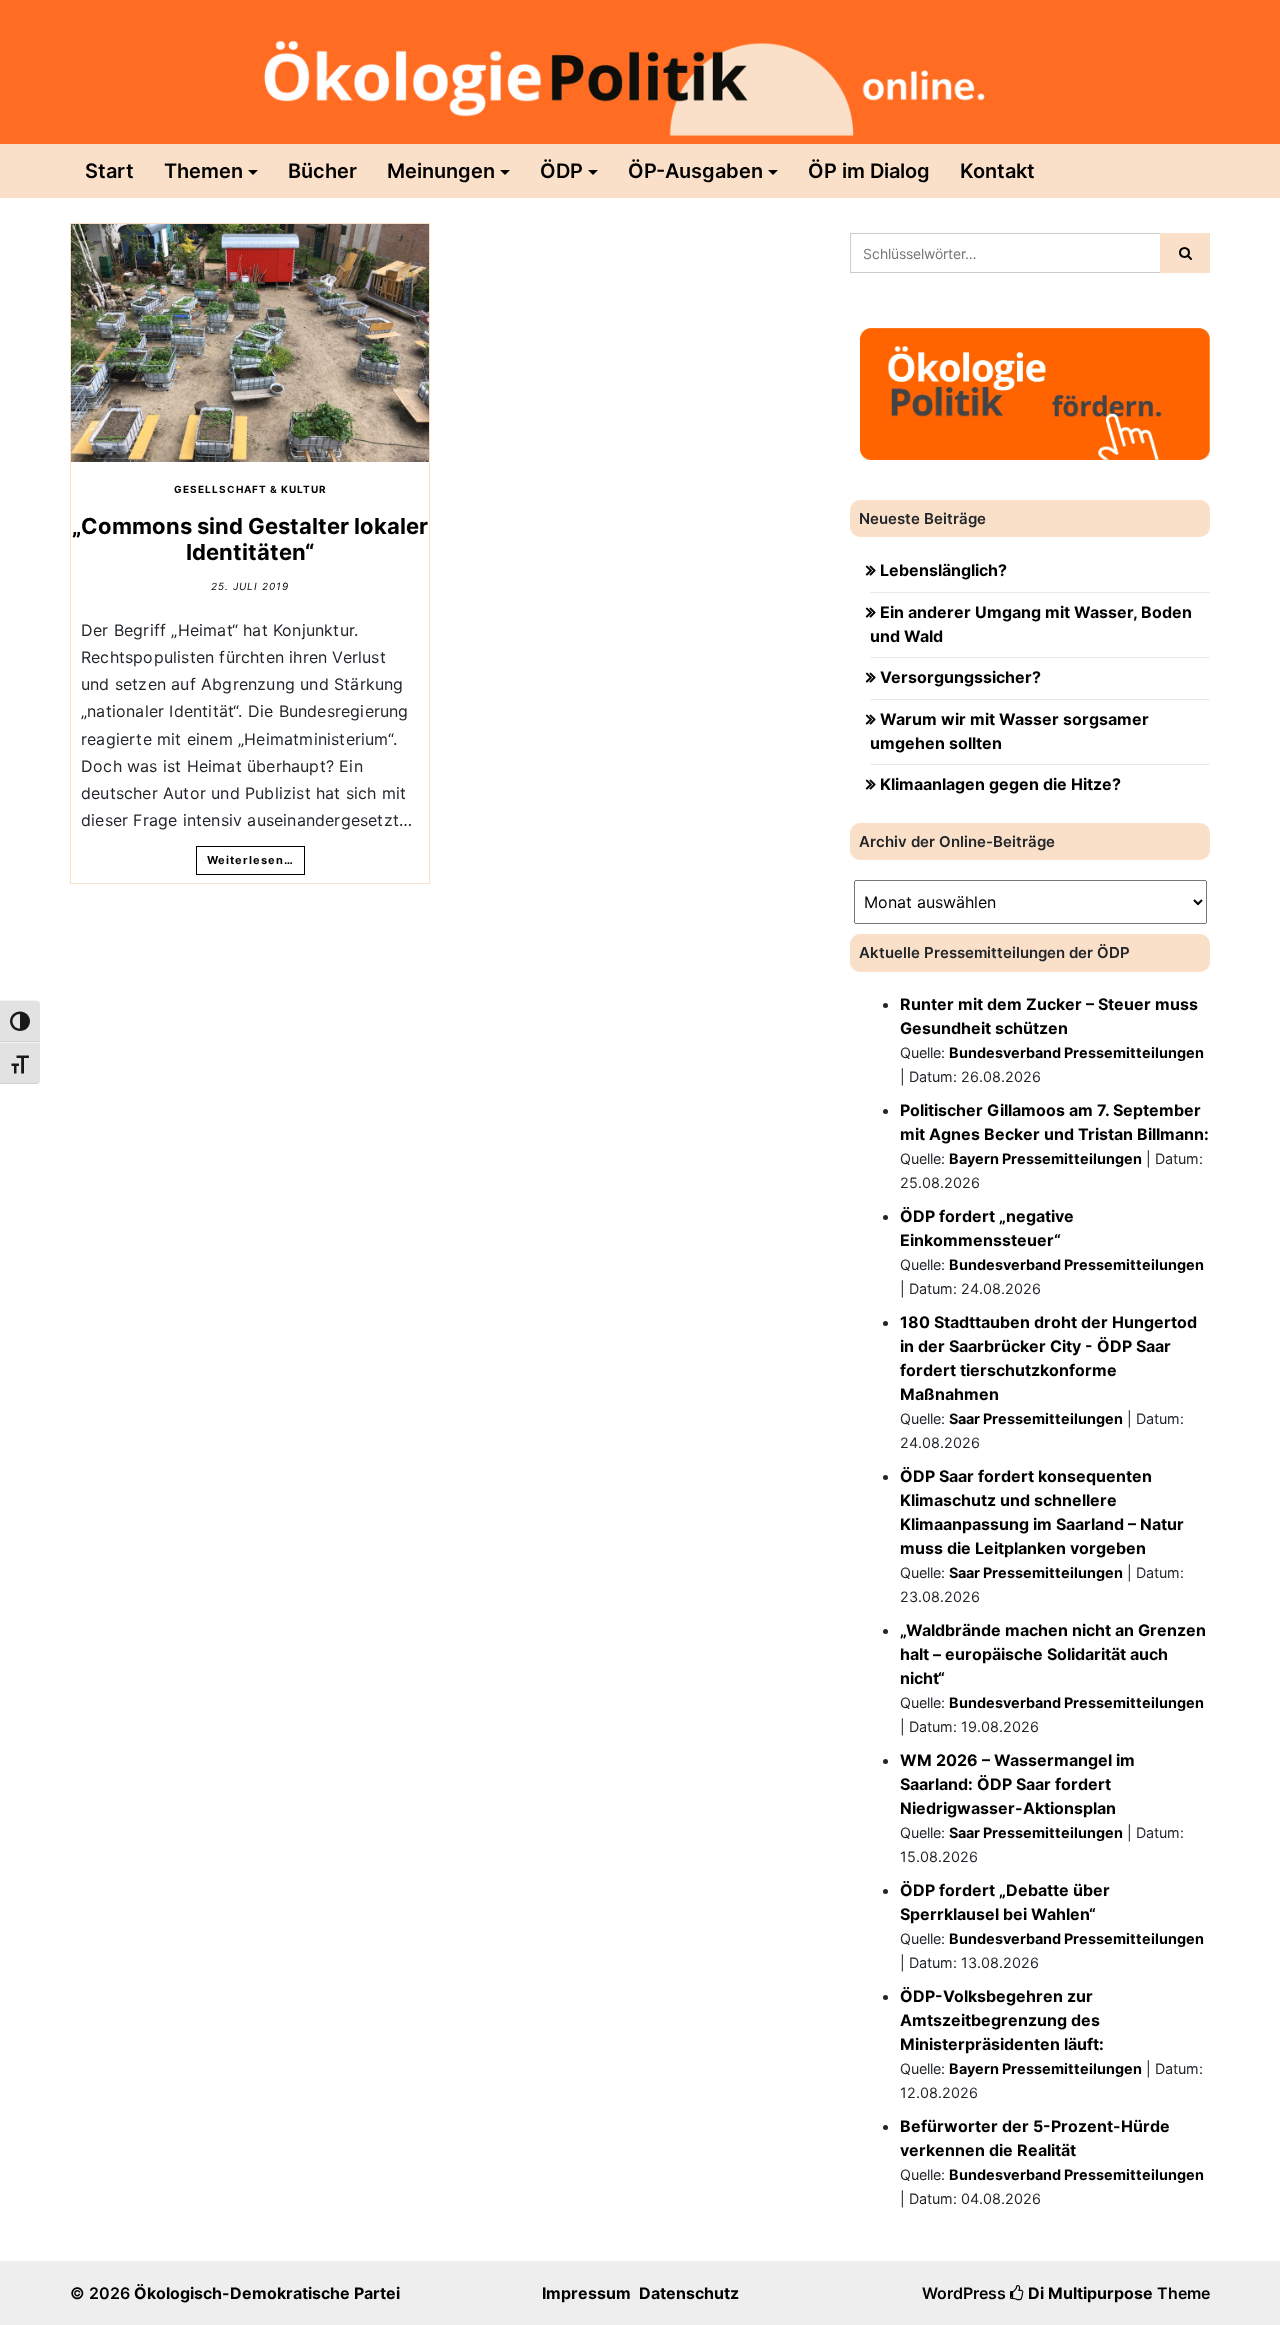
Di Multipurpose (1088, 2293)
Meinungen (441, 171)
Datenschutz (689, 2293)
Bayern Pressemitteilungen (1045, 1158)
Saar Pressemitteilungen (1036, 1418)
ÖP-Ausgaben (695, 171)
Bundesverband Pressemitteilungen (1076, 1052)
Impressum (586, 2293)
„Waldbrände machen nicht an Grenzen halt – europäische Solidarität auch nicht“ (1053, 1654)
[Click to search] (1185, 253)
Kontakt (997, 171)
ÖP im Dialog (869, 171)
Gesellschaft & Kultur (250, 489)
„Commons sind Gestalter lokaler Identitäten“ (250, 539)
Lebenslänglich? (943, 570)
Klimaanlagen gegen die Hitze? (1000, 784)
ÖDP (561, 171)
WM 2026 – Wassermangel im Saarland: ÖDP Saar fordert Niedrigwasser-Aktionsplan (1017, 1784)
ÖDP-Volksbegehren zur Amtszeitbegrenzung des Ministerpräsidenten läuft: (1002, 2020)
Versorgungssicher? (960, 677)
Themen (203, 171)
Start (109, 171)
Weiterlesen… (250, 860)
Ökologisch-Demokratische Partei (267, 2293)
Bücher (322, 171)
